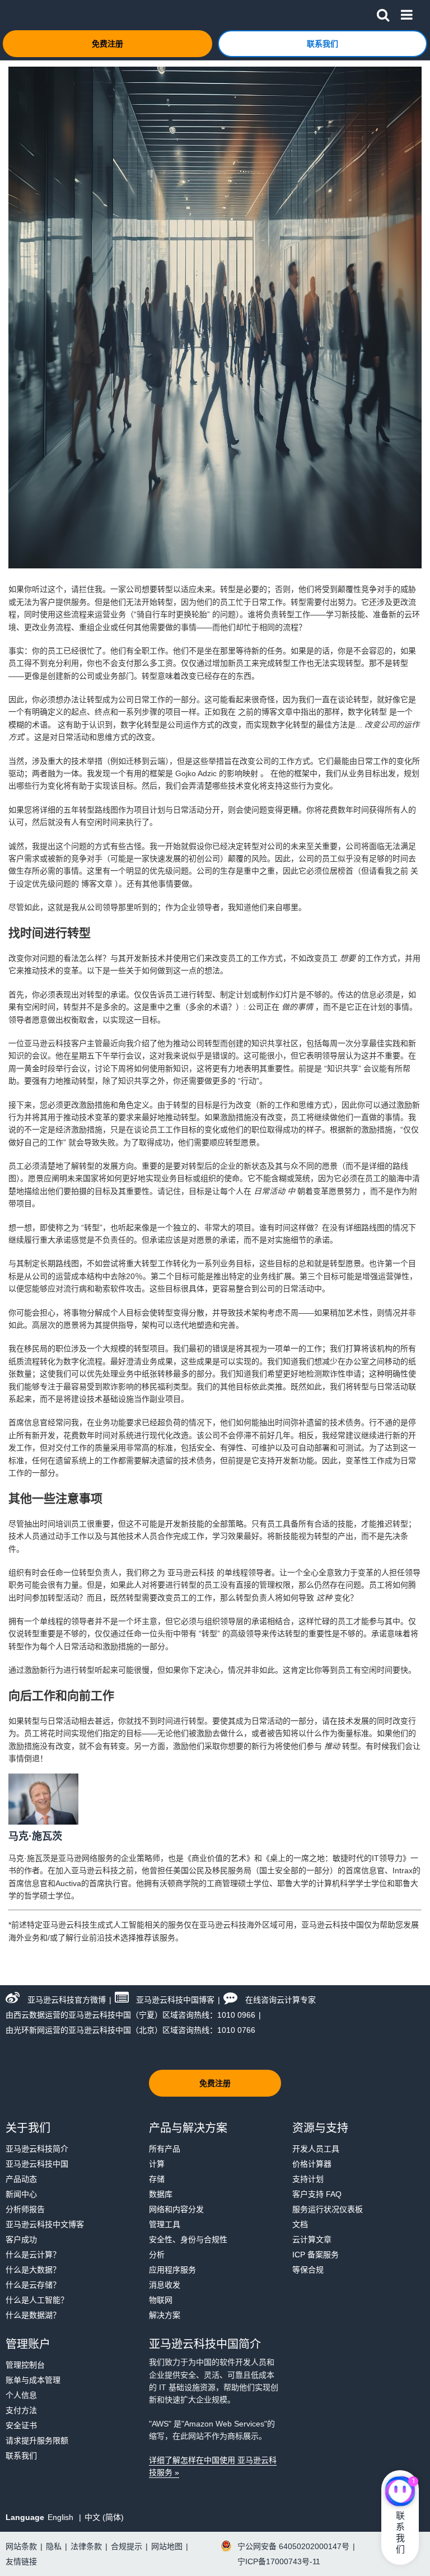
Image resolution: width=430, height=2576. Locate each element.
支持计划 (308, 2179)
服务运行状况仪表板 (328, 2209)
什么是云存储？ (33, 2285)
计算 (157, 2164)
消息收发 (165, 2285)
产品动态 (21, 2179)
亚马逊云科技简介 (37, 2149)
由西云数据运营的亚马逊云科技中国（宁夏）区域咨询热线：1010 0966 (130, 2015)
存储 (157, 2179)
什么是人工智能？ (37, 2300)
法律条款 (86, 2546)
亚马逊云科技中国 (37, 2164)
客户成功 (21, 2239)
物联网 (161, 2300)
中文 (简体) (104, 2517)
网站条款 (21, 2546)
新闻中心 (21, 2194)
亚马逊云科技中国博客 (175, 2000)
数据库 (161, 2194)
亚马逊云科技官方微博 (67, 2000)
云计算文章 (312, 2239)
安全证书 (21, 2425)
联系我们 (21, 2456)
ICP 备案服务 (316, 2255)
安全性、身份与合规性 (188, 2239)
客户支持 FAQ (317, 2194)
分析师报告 (25, 2209)
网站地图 (167, 2546)
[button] (383, 13)
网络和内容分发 (176, 2209)
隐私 (54, 2546)
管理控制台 (25, 2365)
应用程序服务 (172, 2270)
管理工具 (165, 2224)
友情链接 (21, 2561)
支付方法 (21, 2410)
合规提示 (127, 2546)
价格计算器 (312, 2164)
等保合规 (308, 2270)
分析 (157, 2255)
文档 (300, 2224)
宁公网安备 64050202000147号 (293, 2546)
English (62, 2517)
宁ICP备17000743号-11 (279, 2561)
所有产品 (165, 2149)
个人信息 (21, 2395)
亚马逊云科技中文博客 (45, 2224)
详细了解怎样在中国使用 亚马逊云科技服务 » (213, 2466)
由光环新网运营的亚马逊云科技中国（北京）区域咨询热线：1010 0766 (130, 2030)
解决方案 (165, 2315)
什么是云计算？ (33, 2255)
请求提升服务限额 (37, 2440)
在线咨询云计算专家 (281, 2000)
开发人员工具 (316, 2149)
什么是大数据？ (33, 2270)
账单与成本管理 (33, 2380)
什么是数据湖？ (33, 2315)
